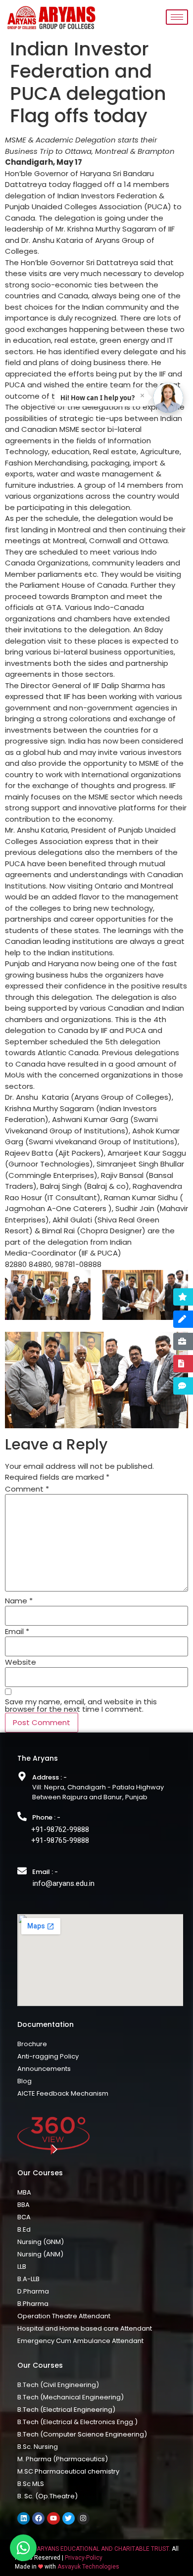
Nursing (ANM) (40, 2254)
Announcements (44, 2069)
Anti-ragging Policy (48, 2056)
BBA (24, 2205)
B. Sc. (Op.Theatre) (48, 2496)
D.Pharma (33, 2291)
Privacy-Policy (84, 2558)
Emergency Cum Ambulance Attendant (80, 2341)
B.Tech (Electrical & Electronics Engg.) (77, 2422)
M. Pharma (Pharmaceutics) (63, 2459)
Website (21, 1662)
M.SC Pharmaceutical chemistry (68, 2471)
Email (17, 1631)
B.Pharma (33, 2304)
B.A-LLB (28, 2279)
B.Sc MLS (31, 2484)
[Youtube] (53, 2518)
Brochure (32, 2044)
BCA (24, 2217)
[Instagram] (83, 2518)
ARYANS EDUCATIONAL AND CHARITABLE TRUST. (103, 2549)
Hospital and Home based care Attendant (85, 2328)
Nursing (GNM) (41, 2242)
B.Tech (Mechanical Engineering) (71, 2397)
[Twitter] (69, 2518)
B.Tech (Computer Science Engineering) (82, 2434)
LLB (22, 2267)
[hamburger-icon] (177, 17)
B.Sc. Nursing (38, 2447)
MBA (24, 2192)
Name (19, 1601)
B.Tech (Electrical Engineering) (66, 2410)
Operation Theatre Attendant (64, 2316)
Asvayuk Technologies (88, 2567)
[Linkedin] (24, 2518)
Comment (27, 1489)
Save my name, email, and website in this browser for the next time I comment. (81, 1705)
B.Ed (24, 2229)
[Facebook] (38, 2518)
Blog (24, 2081)
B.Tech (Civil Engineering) (58, 2385)
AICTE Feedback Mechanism (63, 2093)
